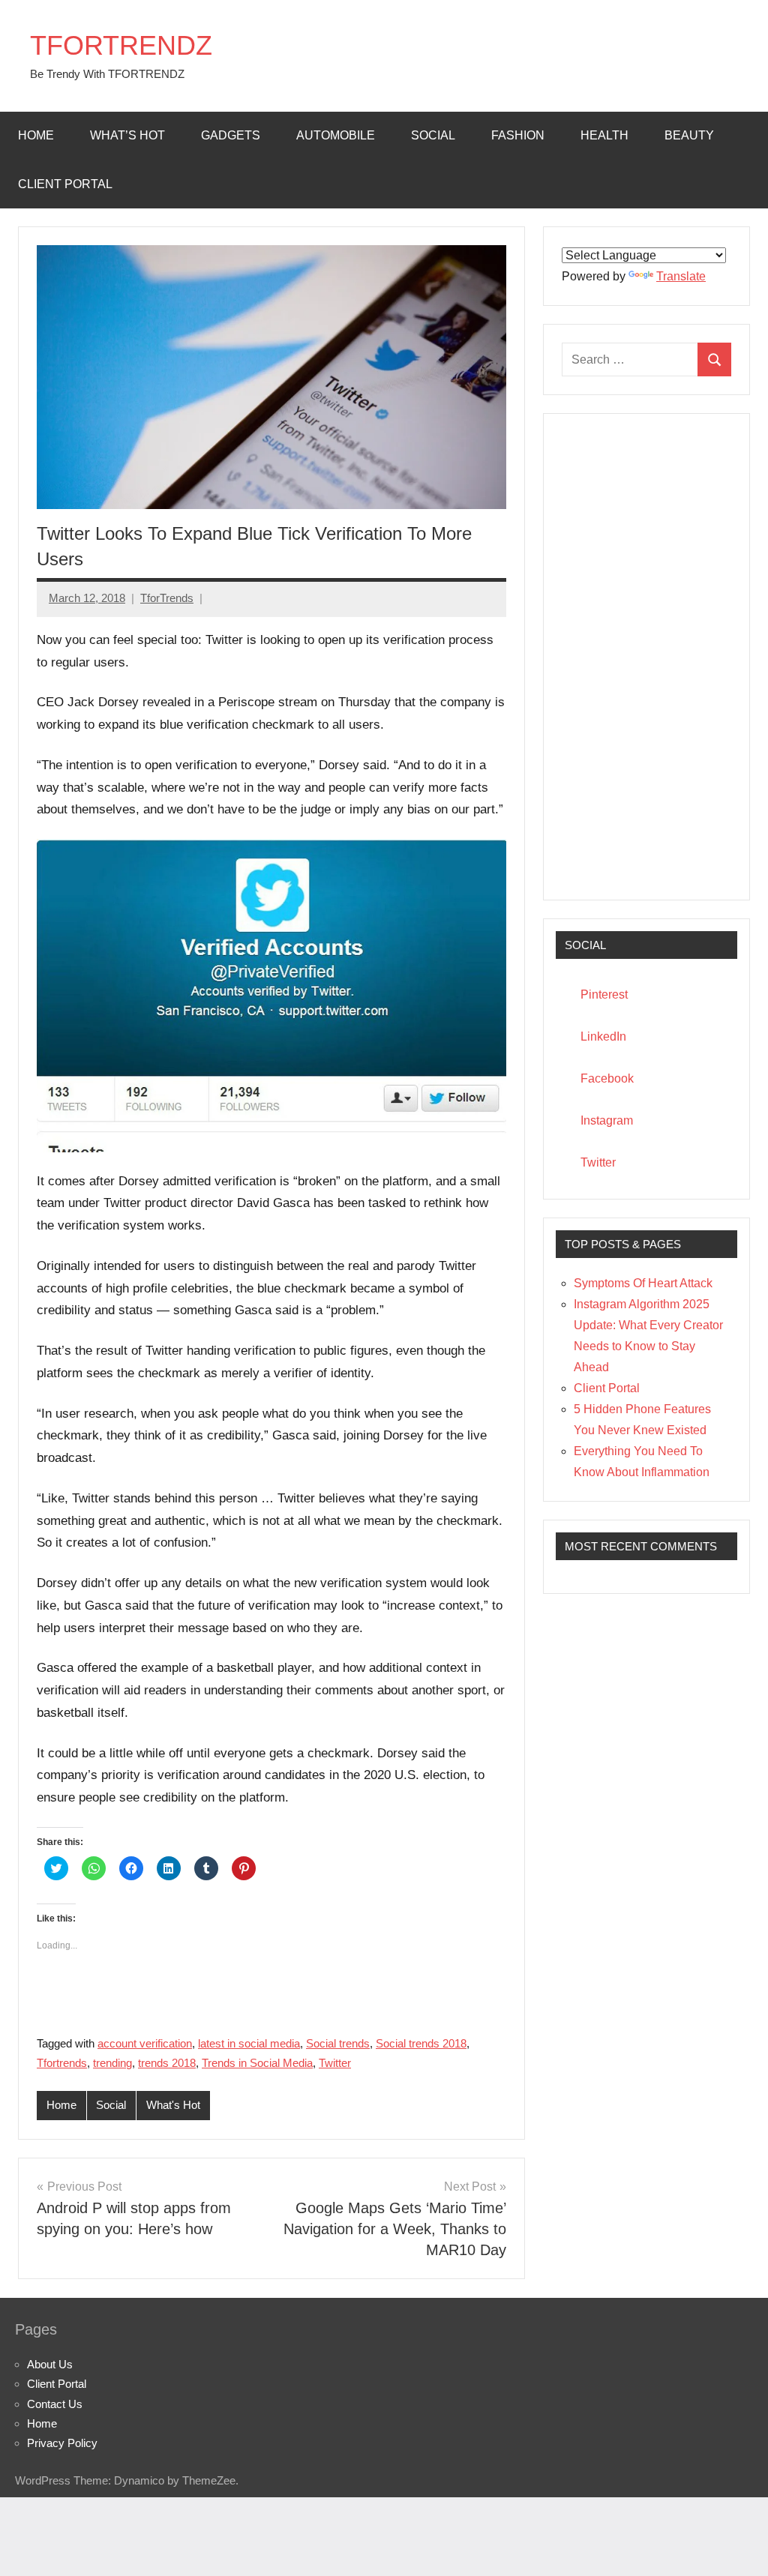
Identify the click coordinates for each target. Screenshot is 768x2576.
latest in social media (249, 2043)
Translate (681, 276)
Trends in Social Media (257, 2063)
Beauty (689, 135)
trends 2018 (167, 2063)
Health (604, 135)
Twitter (335, 2063)
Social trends (338, 2043)
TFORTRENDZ (121, 45)
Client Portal (65, 184)
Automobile (336, 135)
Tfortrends (62, 2063)
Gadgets (231, 135)
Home (36, 135)
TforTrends (167, 598)
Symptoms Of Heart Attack (643, 1283)
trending (112, 2063)
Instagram (607, 1120)
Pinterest (604, 994)
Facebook (607, 1078)
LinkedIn (603, 1036)
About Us (50, 2364)
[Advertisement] (646, 657)
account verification (145, 2043)
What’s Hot (127, 135)
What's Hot (173, 2105)
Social (433, 135)
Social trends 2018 (421, 2043)
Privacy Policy (62, 2443)
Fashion (518, 135)
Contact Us (55, 2404)
